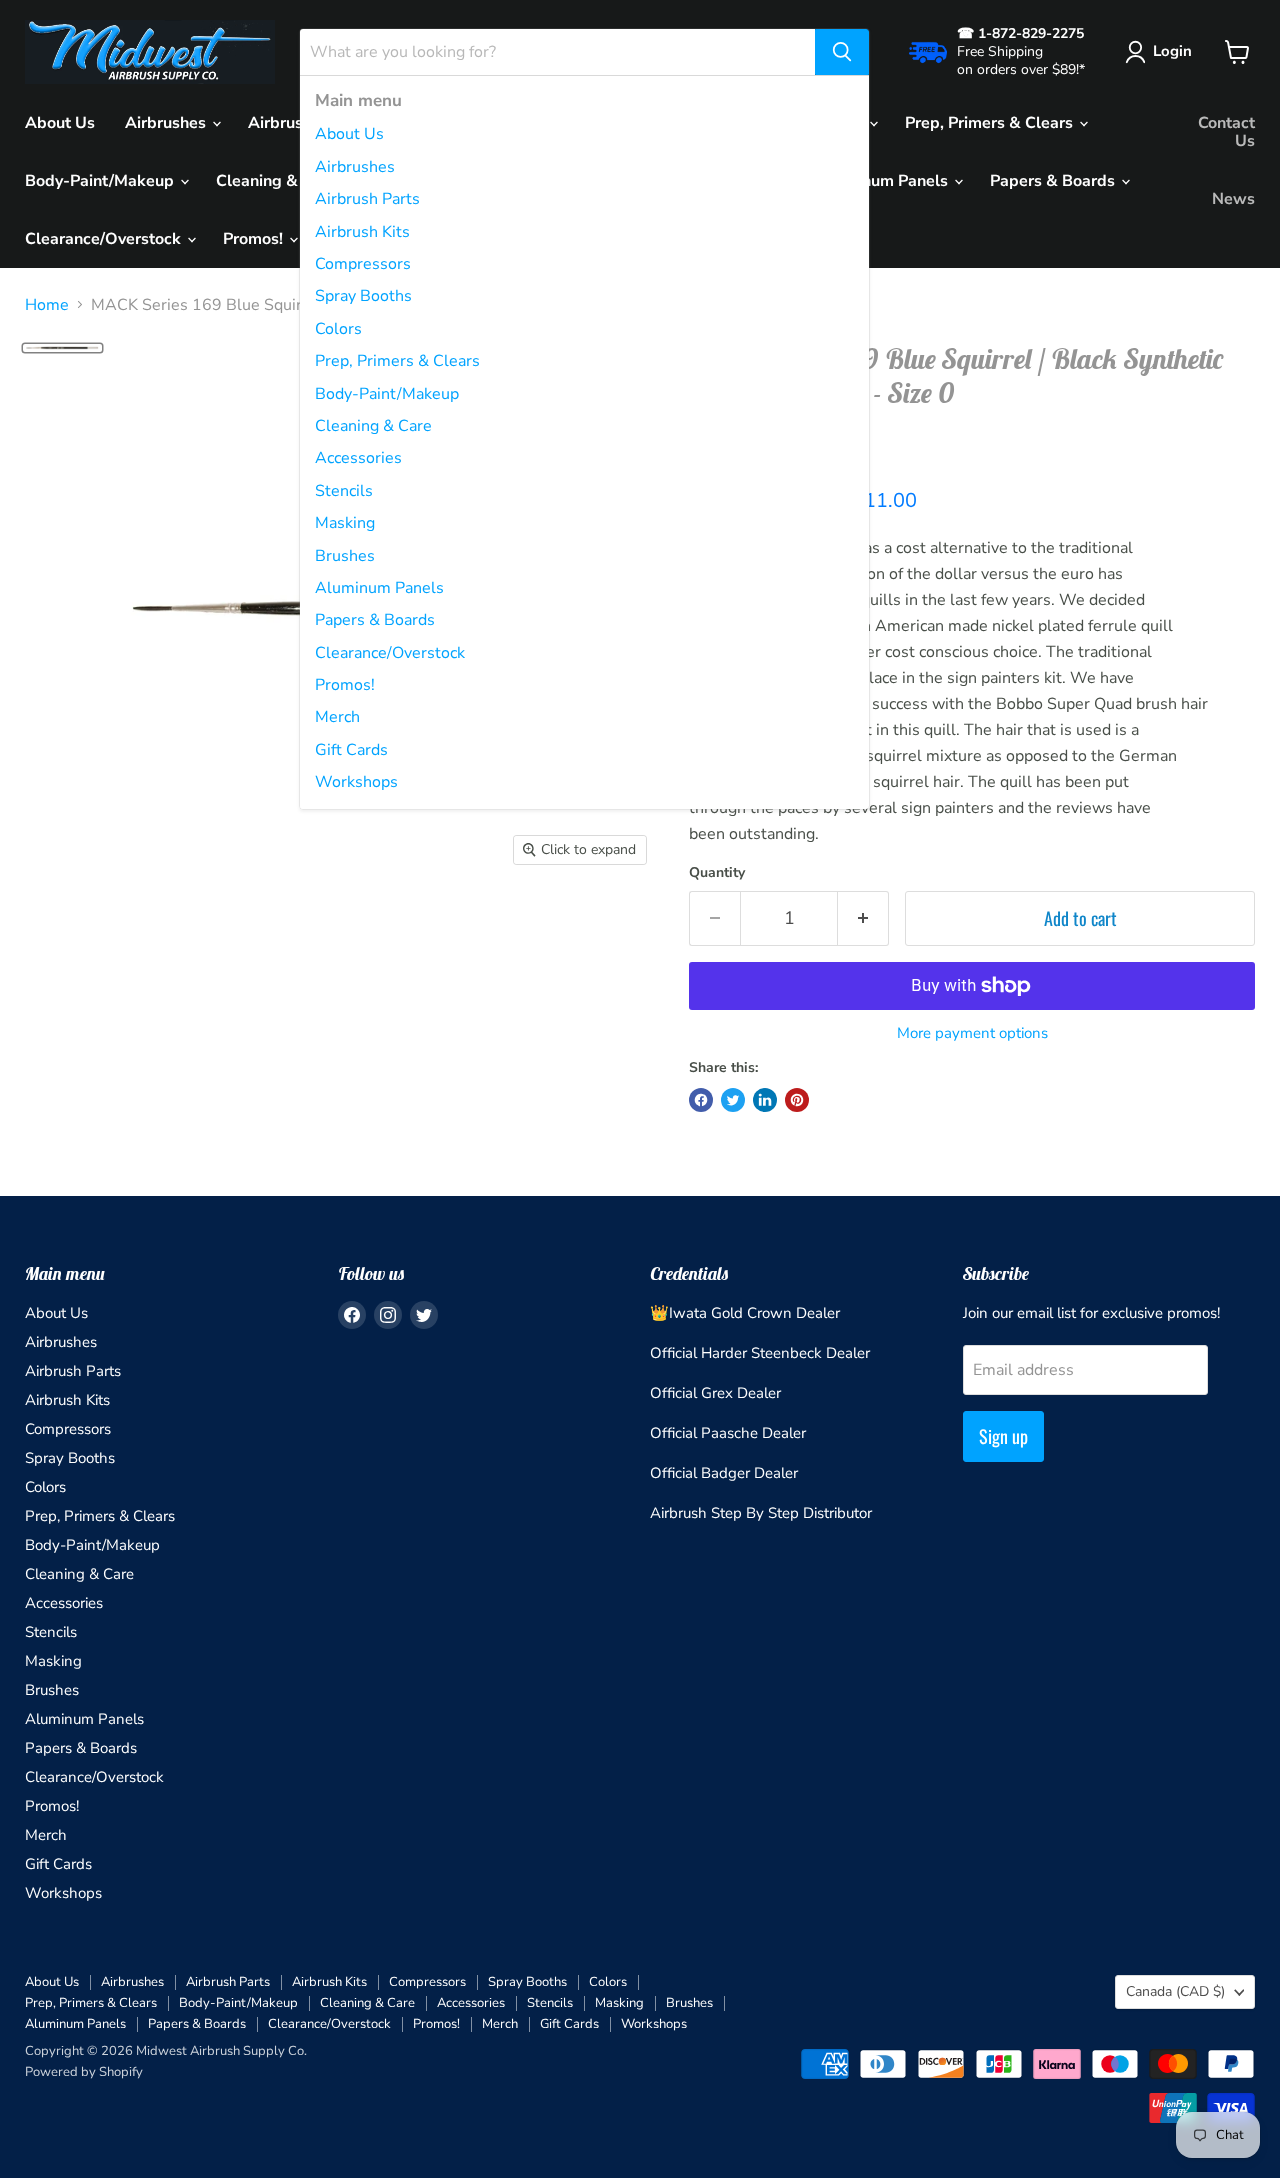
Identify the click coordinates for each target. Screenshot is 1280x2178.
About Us (349, 134)
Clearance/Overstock (390, 653)
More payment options (972, 1033)
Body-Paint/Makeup (387, 394)
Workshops (356, 782)
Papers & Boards (375, 620)
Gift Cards (351, 750)
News (1233, 199)
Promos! (345, 685)
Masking (345, 523)
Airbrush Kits (362, 232)
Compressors (363, 264)
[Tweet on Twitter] (733, 1100)
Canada (1175, 1991)
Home (47, 305)
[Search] (842, 52)
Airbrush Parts (367, 199)
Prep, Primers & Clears (397, 361)
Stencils (344, 491)
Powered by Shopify (84, 2072)
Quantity (717, 873)
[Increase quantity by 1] (863, 918)
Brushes (345, 556)
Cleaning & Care (373, 426)
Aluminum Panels (379, 588)
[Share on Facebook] (701, 1100)
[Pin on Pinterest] (797, 1100)
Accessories (358, 458)
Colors (338, 329)
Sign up (1003, 1436)
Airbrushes (355, 167)
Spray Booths (363, 296)
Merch (337, 717)
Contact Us (1226, 132)
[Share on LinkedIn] (765, 1100)
